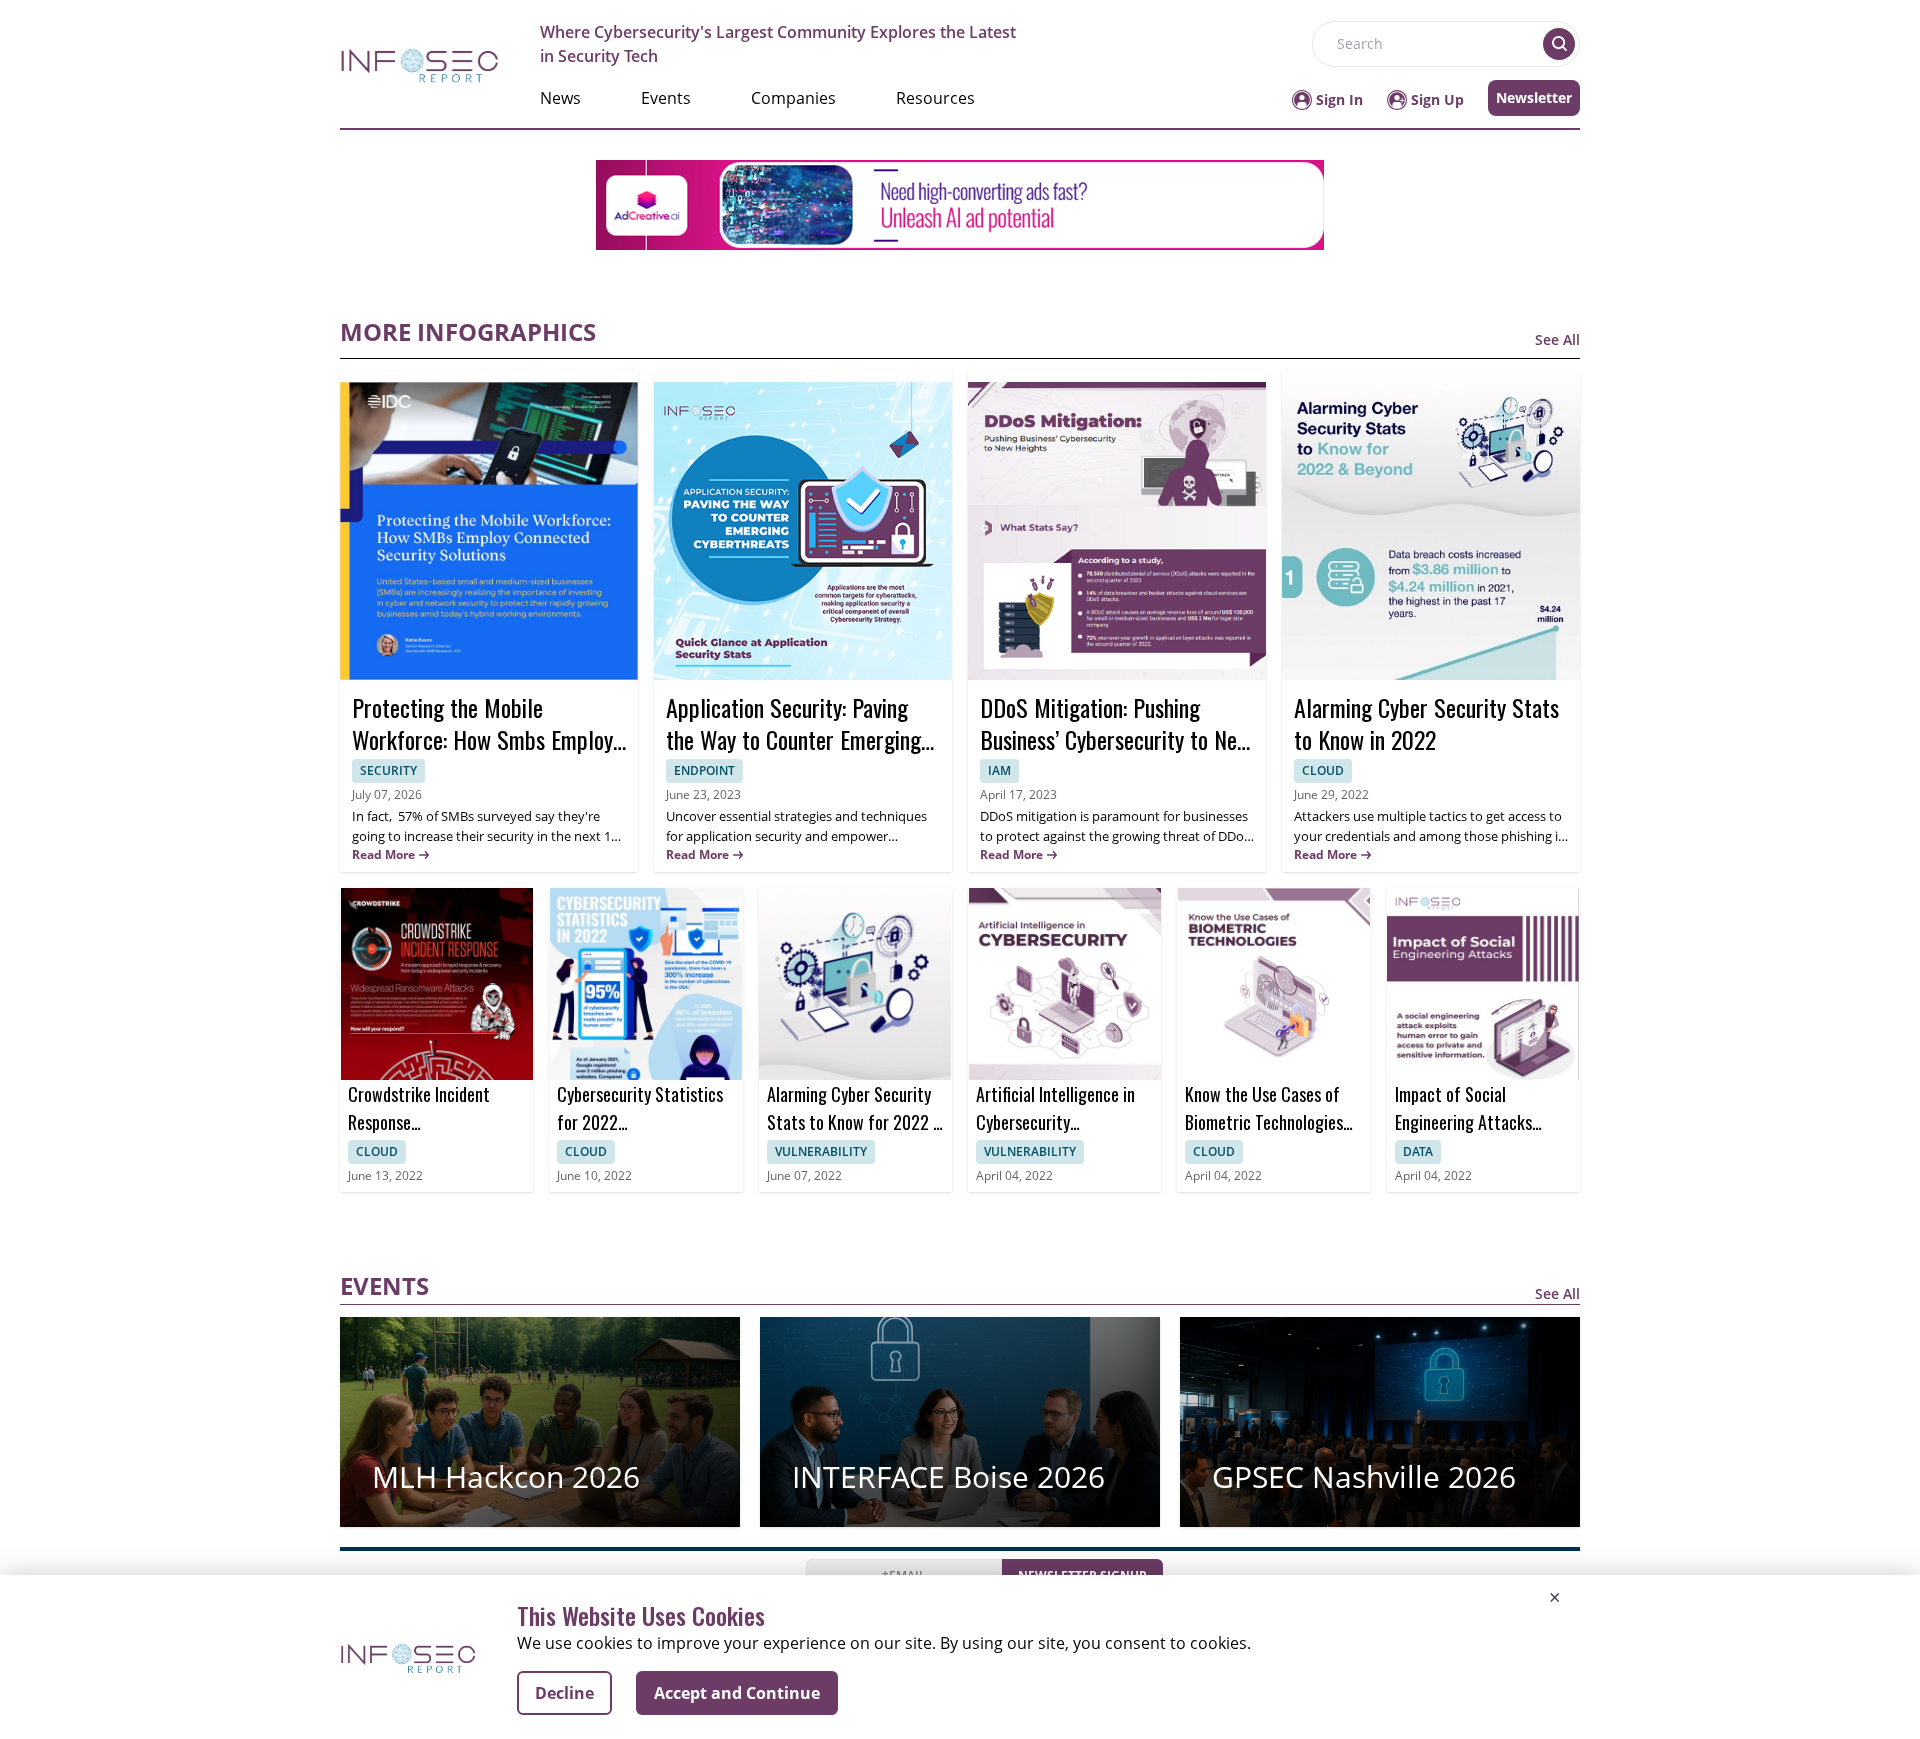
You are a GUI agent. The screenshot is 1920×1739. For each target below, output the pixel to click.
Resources (935, 98)
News (560, 98)
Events (666, 98)
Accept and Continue (737, 1693)
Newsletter (1534, 97)
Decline (564, 1693)
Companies (793, 98)
